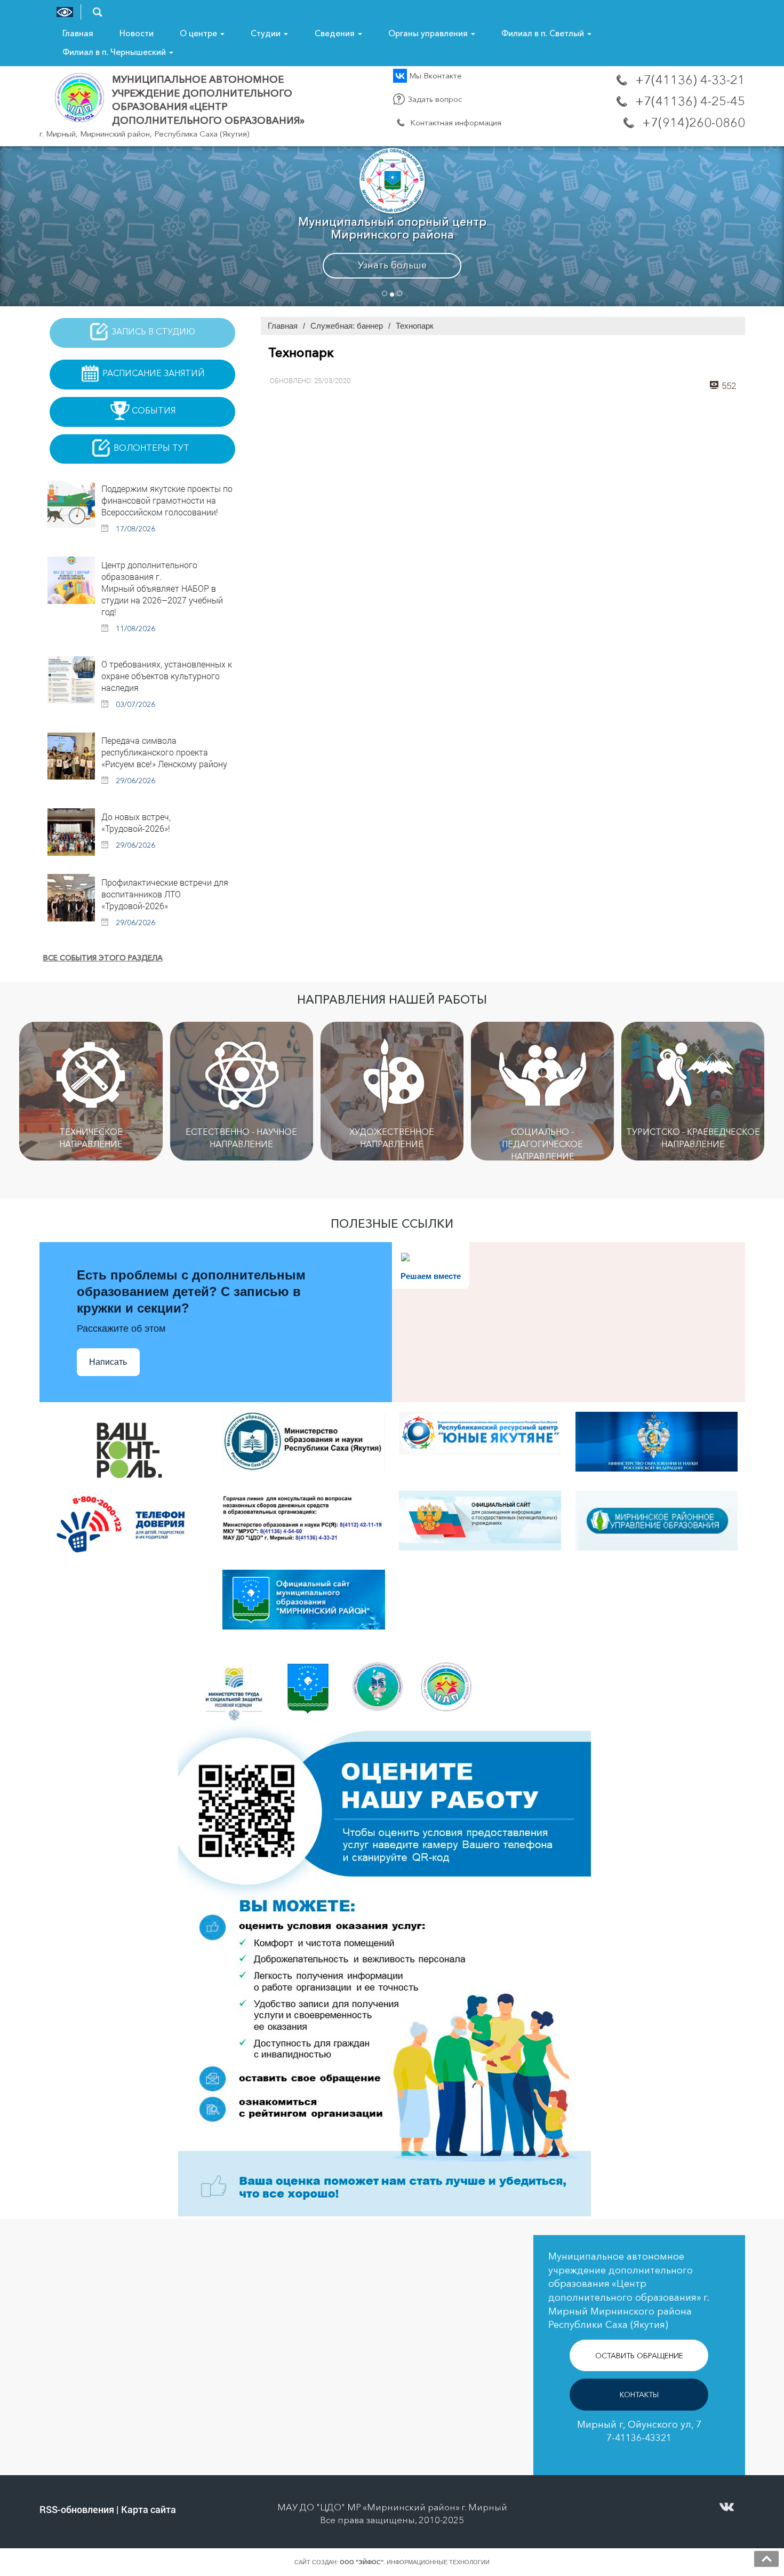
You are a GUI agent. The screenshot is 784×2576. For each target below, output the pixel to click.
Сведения (336, 33)
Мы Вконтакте (434, 75)
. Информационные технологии (415, 2562)
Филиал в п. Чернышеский (115, 52)
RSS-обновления (77, 2509)
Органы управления (429, 33)
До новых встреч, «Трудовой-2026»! (136, 822)
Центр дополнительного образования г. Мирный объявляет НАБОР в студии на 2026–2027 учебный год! (162, 588)
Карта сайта (149, 2509)
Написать (108, 1362)
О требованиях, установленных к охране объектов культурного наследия (167, 676)
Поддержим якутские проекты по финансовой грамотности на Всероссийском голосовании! (167, 500)
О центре (199, 33)
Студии (267, 33)
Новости (137, 33)
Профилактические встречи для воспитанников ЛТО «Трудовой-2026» (165, 894)
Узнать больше (392, 265)
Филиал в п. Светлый (544, 33)
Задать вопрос (434, 99)
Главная (78, 33)
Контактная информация (455, 122)
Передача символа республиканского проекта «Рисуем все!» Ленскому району (164, 752)
